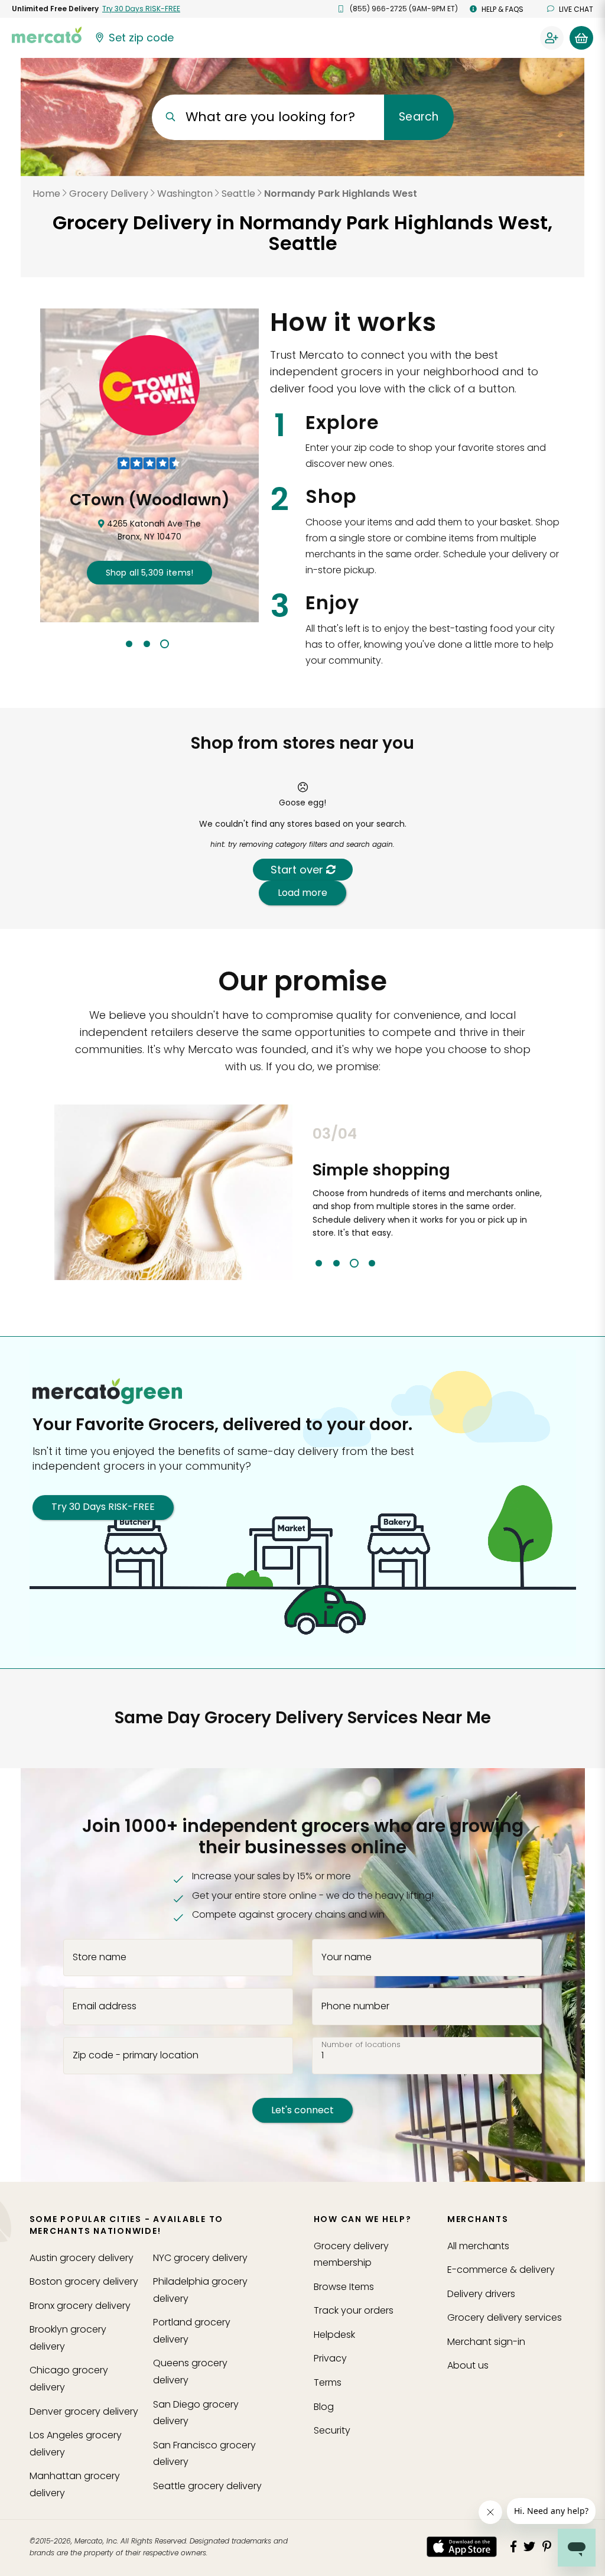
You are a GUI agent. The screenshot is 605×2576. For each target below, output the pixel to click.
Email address (105, 2006)
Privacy (330, 2358)
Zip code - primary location (136, 2055)
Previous (304, 1196)
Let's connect (302, 2110)
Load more (302, 893)
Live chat (576, 9)
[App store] (462, 2547)
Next (560, 1196)
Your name (347, 1957)
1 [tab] (129, 644)
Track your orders (354, 2310)
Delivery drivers (481, 2294)
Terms (328, 2382)
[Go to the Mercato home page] (47, 34)
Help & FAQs (502, 9)
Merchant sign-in (486, 2342)
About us (468, 2365)
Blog (324, 2407)
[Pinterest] (547, 2546)
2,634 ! (149, 573)
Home (46, 194)
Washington (185, 194)
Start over (298, 870)
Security (332, 2430)
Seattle (238, 194)
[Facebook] (513, 2546)
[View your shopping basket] (581, 38)
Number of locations (361, 2045)
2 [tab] (147, 644)
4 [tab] (372, 1263)
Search (419, 117)
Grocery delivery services (505, 2317)
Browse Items (344, 2287)
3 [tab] (165, 644)
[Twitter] (529, 2546)
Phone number (355, 2006)
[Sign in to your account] (552, 38)
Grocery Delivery (109, 194)
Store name (100, 1957)
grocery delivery (82, 2258)
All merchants (478, 2246)
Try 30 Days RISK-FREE (103, 1507)
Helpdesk (334, 2335)
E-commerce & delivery (501, 2270)
